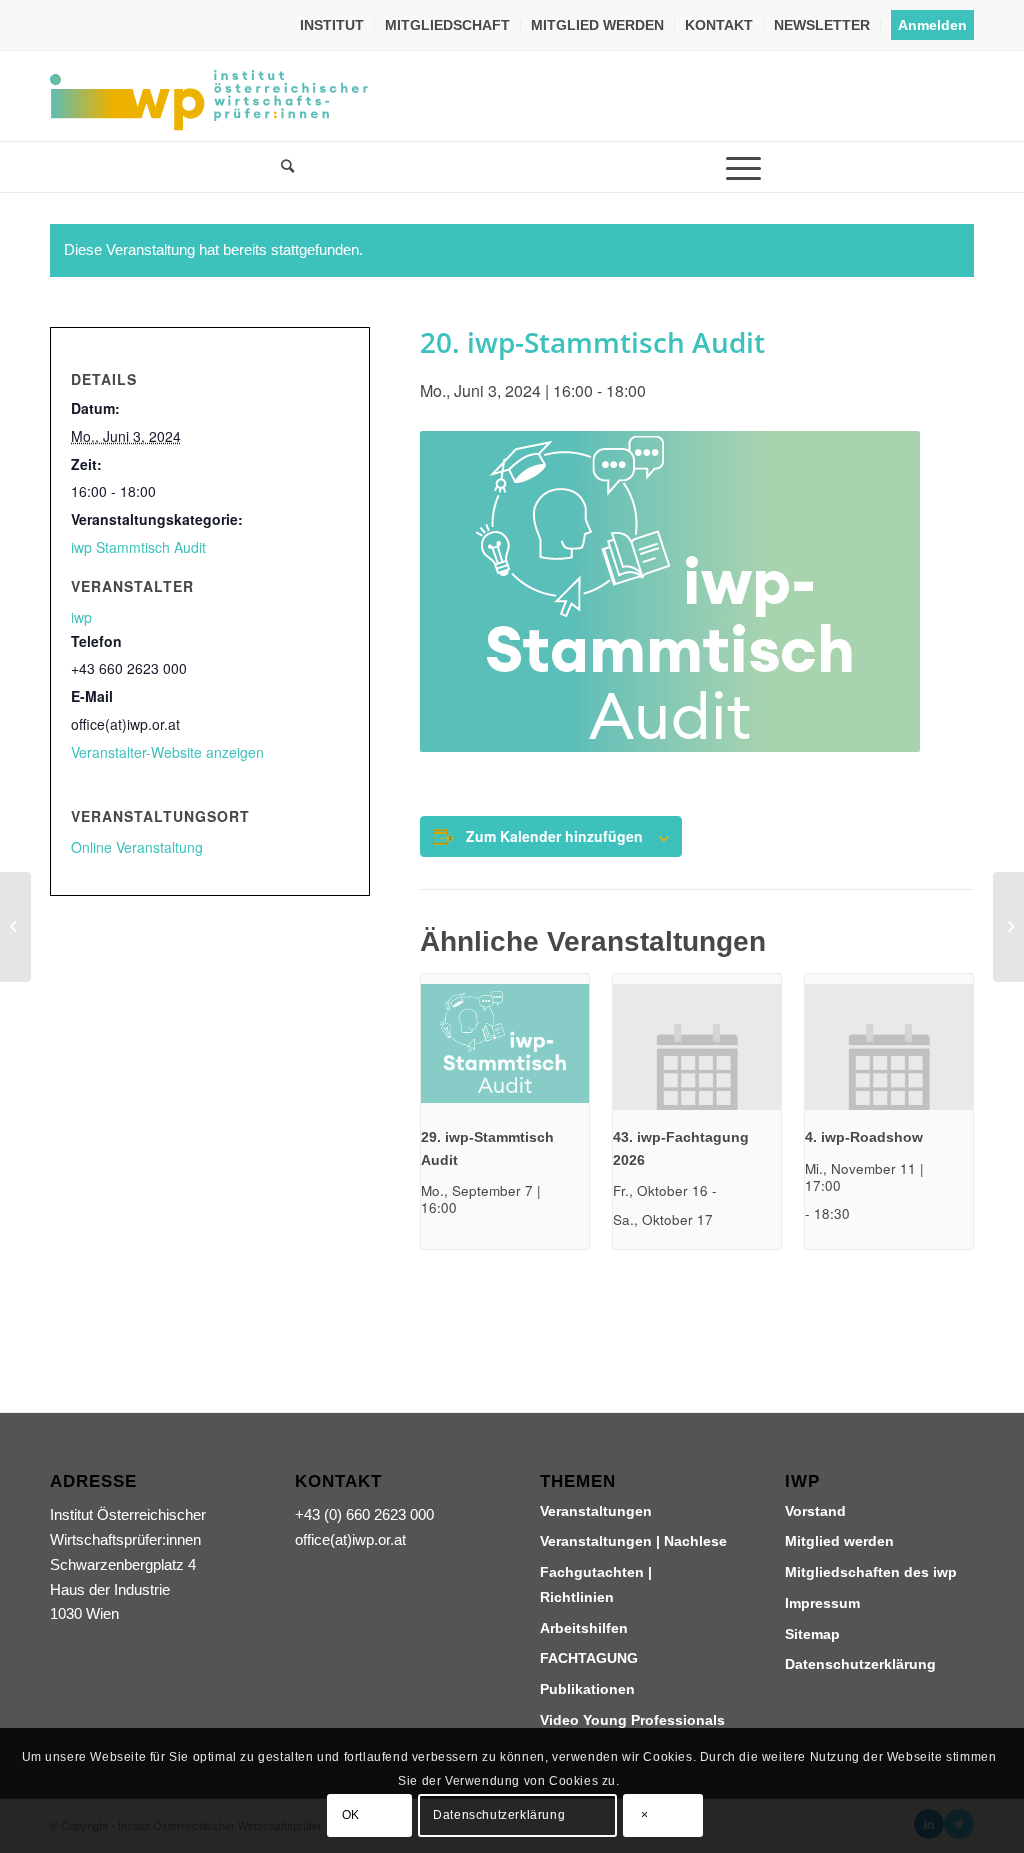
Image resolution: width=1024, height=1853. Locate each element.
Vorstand (815, 1511)
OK (351, 1815)
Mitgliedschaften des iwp (871, 1572)
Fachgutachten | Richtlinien (596, 1584)
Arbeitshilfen (584, 1628)
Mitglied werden (839, 1541)
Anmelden (932, 25)
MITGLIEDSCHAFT (447, 25)
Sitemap (812, 1634)
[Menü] (743, 167)
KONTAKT (719, 25)
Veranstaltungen (596, 1511)
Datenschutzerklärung (860, 1664)
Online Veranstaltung (137, 847)
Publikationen (587, 1689)
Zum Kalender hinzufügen (554, 836)
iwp (81, 617)
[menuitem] (332, 25)
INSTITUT (332, 25)
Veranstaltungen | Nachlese (633, 1541)
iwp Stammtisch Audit (138, 547)
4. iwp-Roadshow (864, 1137)
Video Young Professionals (632, 1720)
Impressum (822, 1603)
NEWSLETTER (822, 25)
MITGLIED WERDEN (597, 25)
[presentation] (505, 1047)
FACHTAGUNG (589, 1658)
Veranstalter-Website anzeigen (167, 752)
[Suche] (281, 167)
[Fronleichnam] (15, 927)
